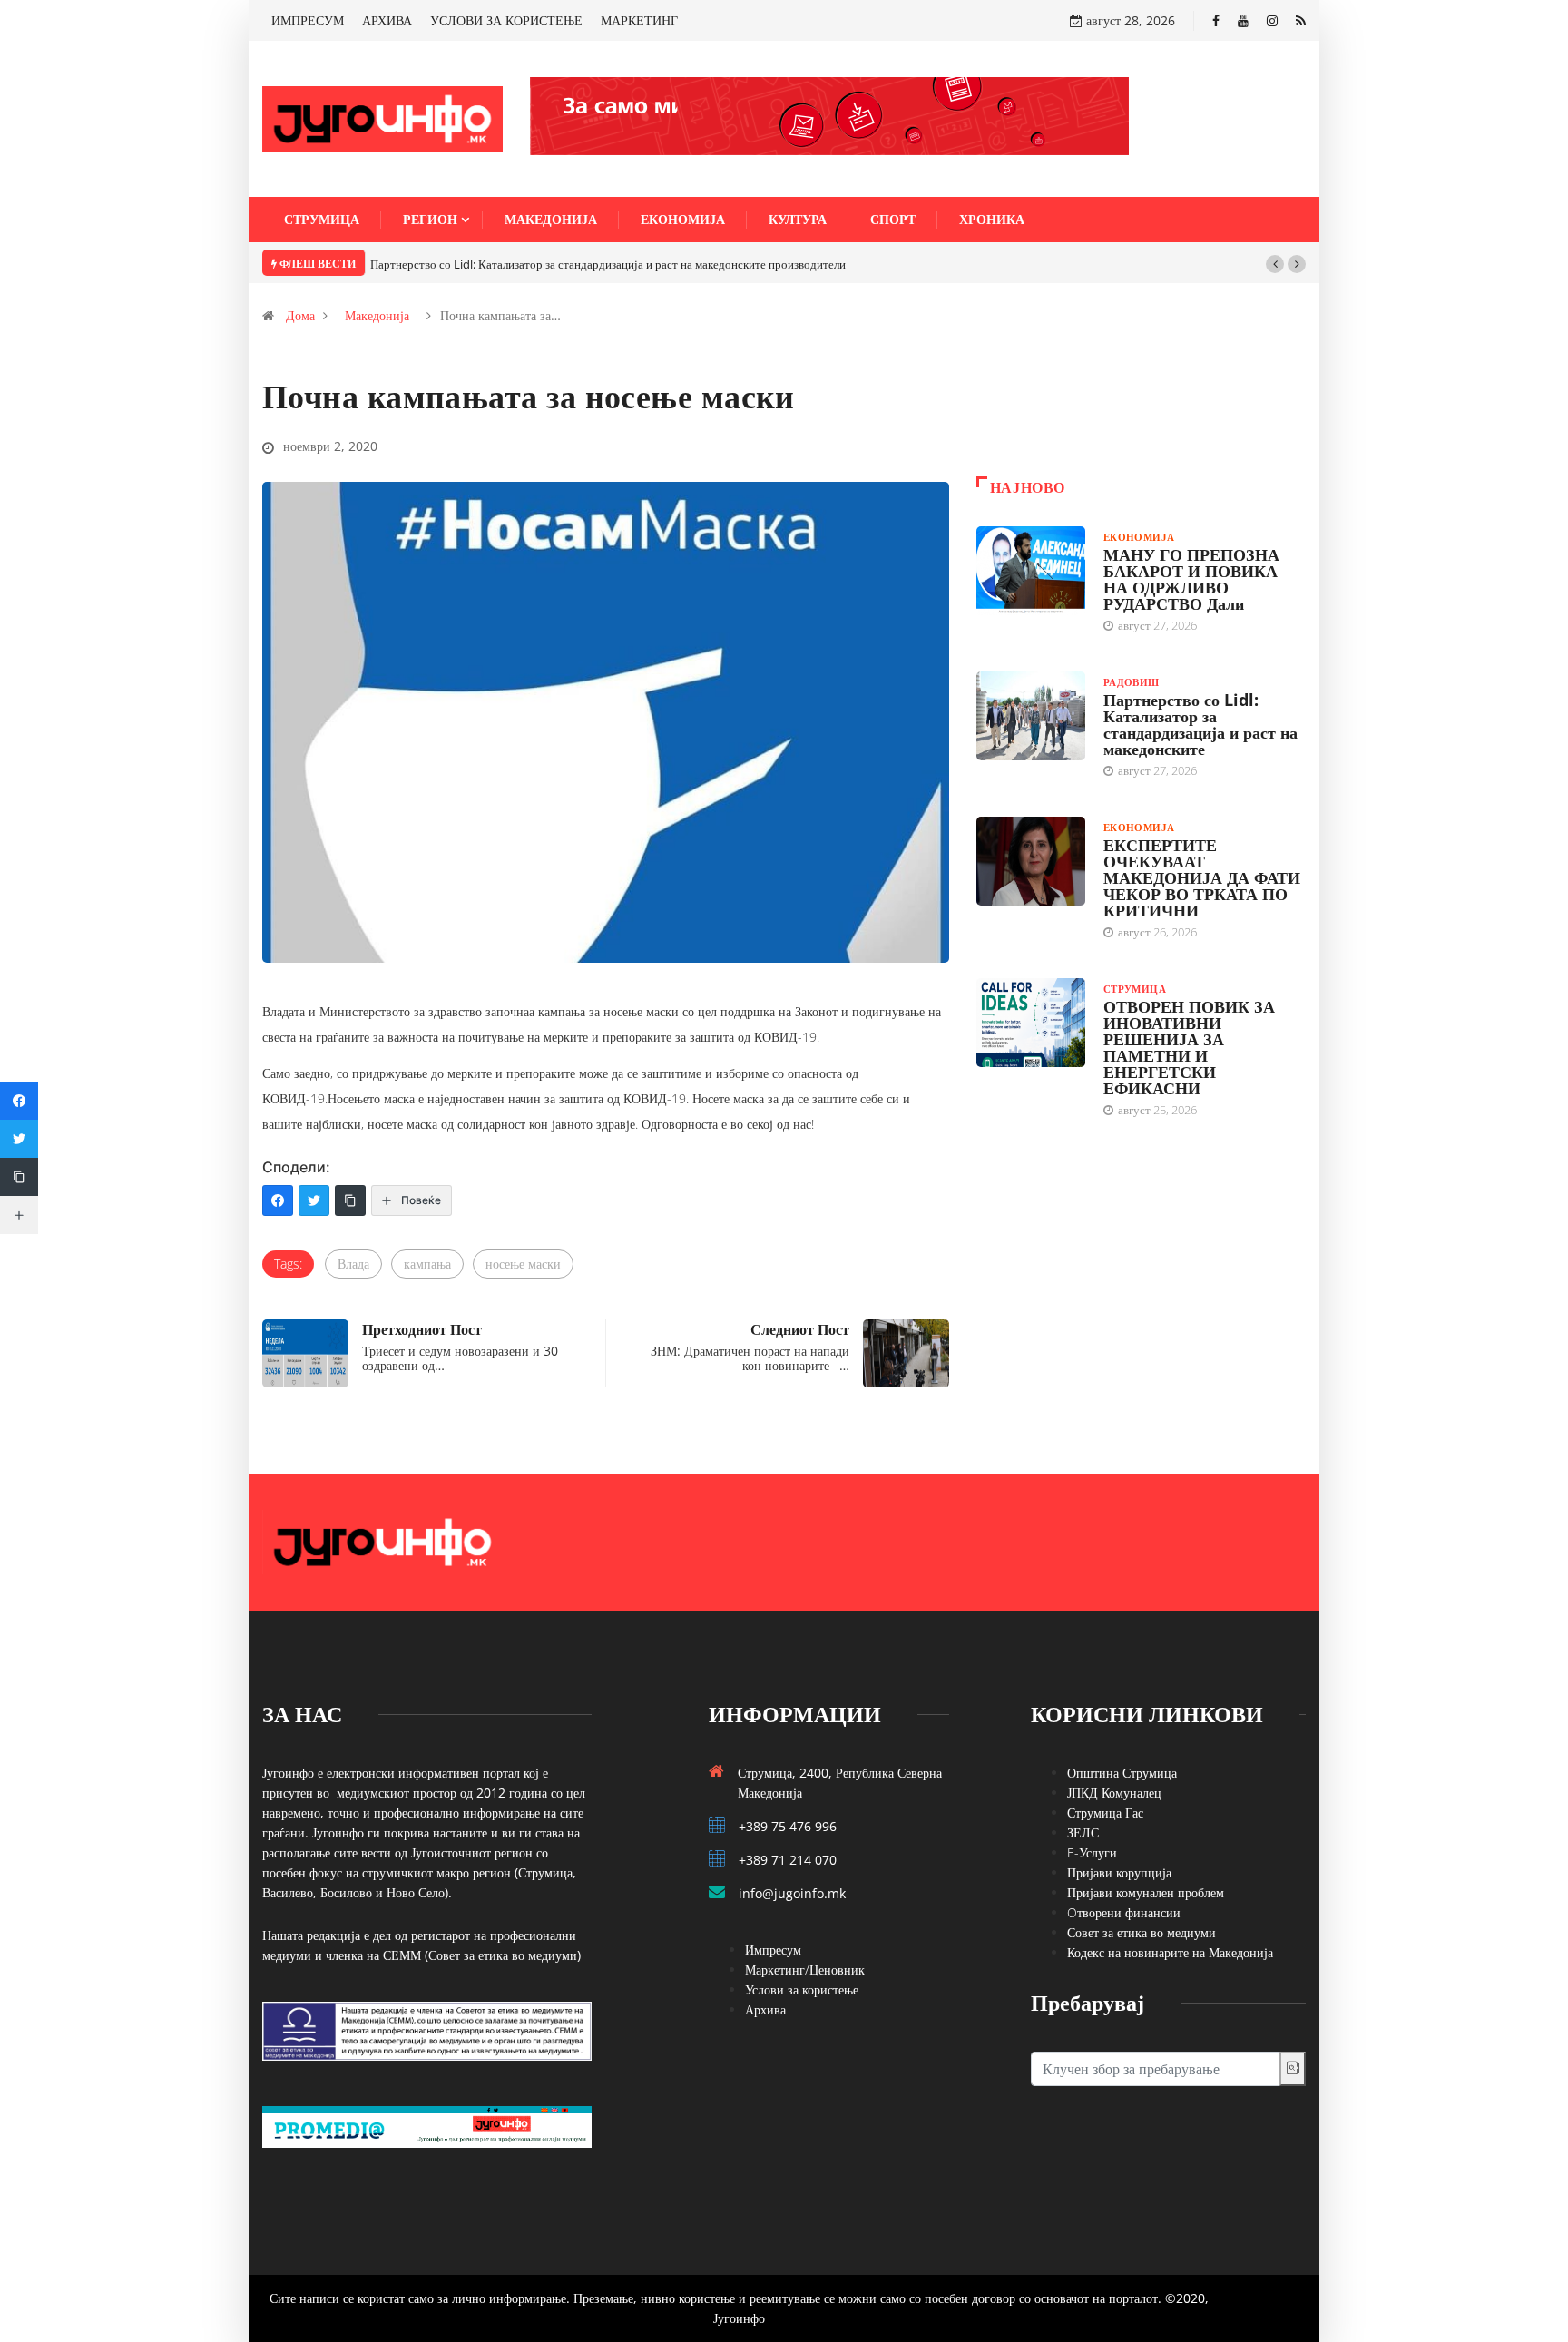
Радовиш (1132, 682)
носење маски (523, 1264)
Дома (300, 315)
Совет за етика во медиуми (1142, 1932)
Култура (798, 219)
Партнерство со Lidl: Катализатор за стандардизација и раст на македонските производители (608, 264)
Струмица (322, 219)
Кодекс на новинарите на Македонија (1170, 1952)
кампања (427, 1264)
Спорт (893, 219)
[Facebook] (1216, 20)
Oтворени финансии (1124, 1912)
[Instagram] (1272, 20)
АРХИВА (387, 20)
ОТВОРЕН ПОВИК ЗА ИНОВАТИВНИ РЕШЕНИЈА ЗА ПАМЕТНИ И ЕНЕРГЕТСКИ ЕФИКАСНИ (1189, 1047)
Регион (430, 219)
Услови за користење (802, 1989)
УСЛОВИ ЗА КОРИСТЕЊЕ (506, 20)
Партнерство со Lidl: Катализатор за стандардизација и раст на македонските (1200, 724)
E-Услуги (1092, 1852)
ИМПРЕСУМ (308, 20)
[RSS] (1301, 20)
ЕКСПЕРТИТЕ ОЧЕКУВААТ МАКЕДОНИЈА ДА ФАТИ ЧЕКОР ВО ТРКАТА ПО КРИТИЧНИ (1202, 877)
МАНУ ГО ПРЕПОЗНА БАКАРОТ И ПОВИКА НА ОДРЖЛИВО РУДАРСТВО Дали (1191, 579)
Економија (683, 219)
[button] (1275, 264)
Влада (353, 1264)
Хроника (992, 219)
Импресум (773, 1950)
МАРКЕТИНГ (639, 20)
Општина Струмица (1122, 1773)
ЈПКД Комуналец (1114, 1793)
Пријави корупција (1119, 1872)
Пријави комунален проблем (1146, 1892)
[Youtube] (1243, 20)
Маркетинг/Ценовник (805, 1970)
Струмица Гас (1105, 1813)
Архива (765, 2009)
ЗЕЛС (1083, 1832)
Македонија (551, 219)
